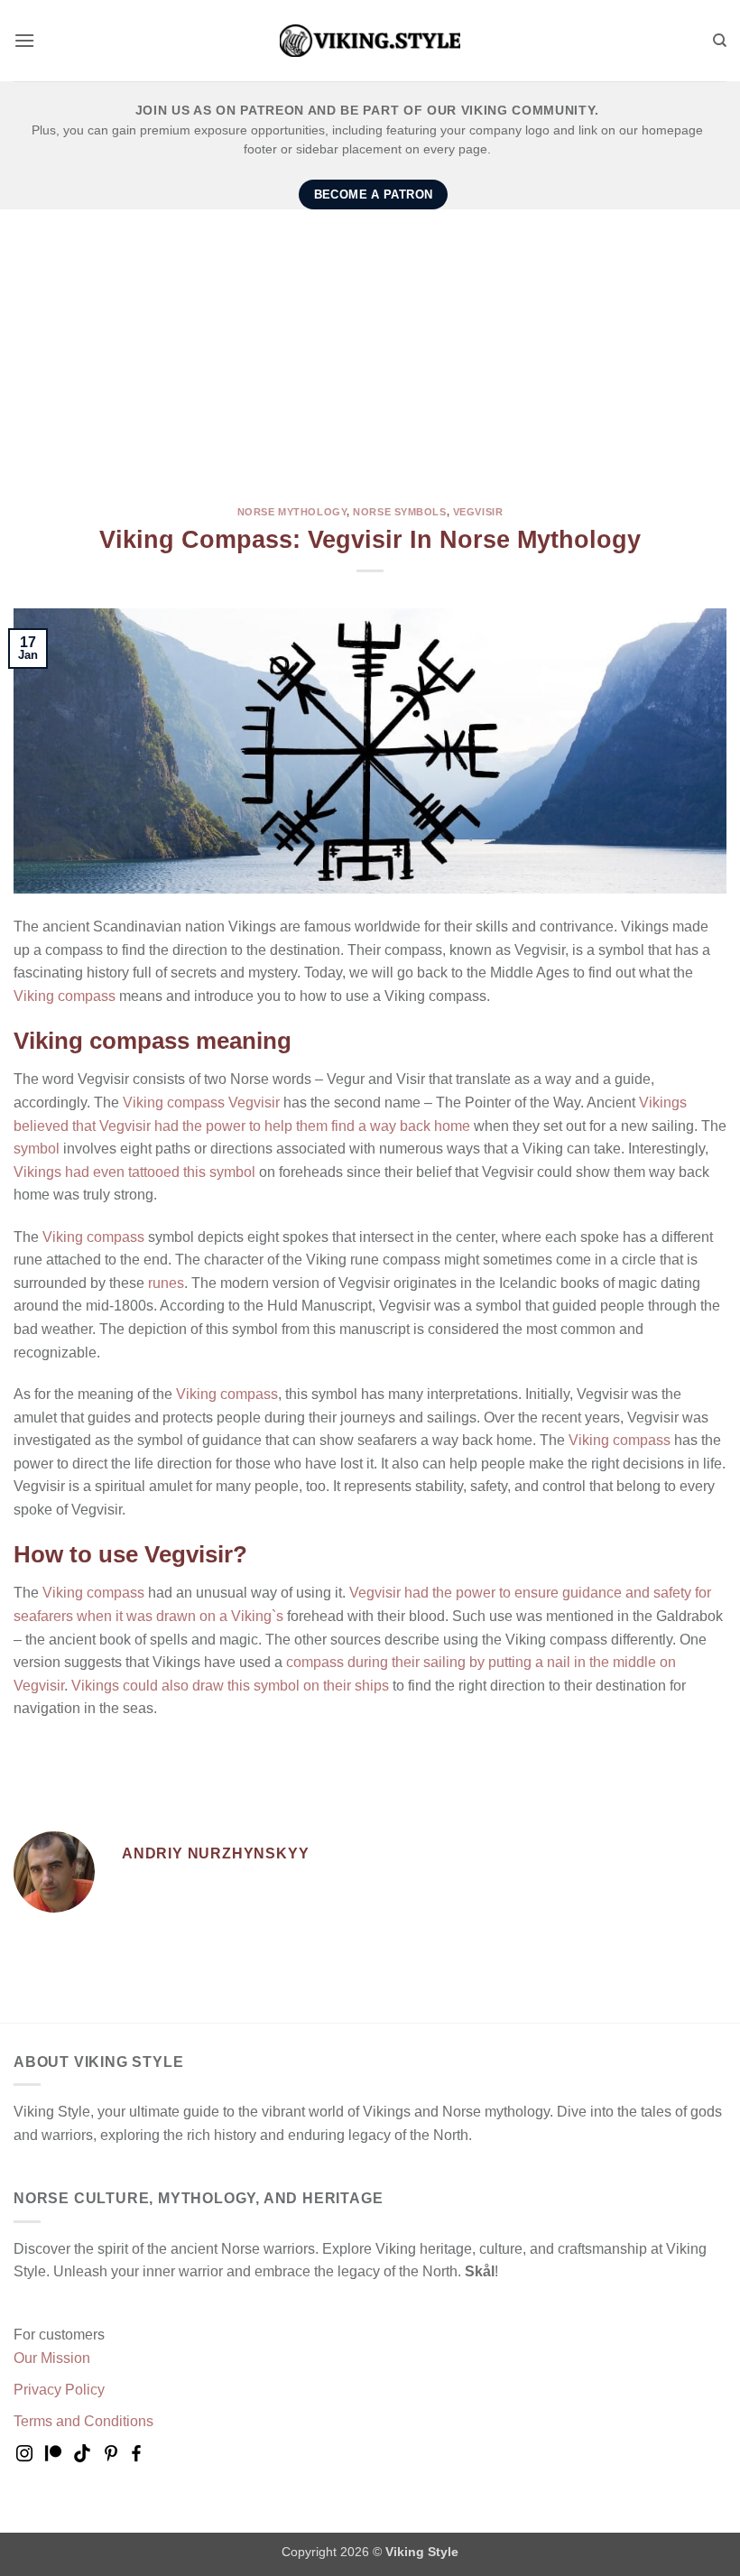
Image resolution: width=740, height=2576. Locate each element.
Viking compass (65, 996)
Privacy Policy (59, 2390)
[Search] (720, 41)
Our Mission (52, 2358)
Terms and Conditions (83, 2421)
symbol (37, 1149)
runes (166, 1283)
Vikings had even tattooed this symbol (134, 1172)
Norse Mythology (292, 512)
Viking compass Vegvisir (201, 1103)
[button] (24, 40)
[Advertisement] (370, 345)
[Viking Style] (370, 41)
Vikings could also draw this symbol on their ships (230, 1686)
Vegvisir (478, 512)
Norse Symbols (399, 512)
